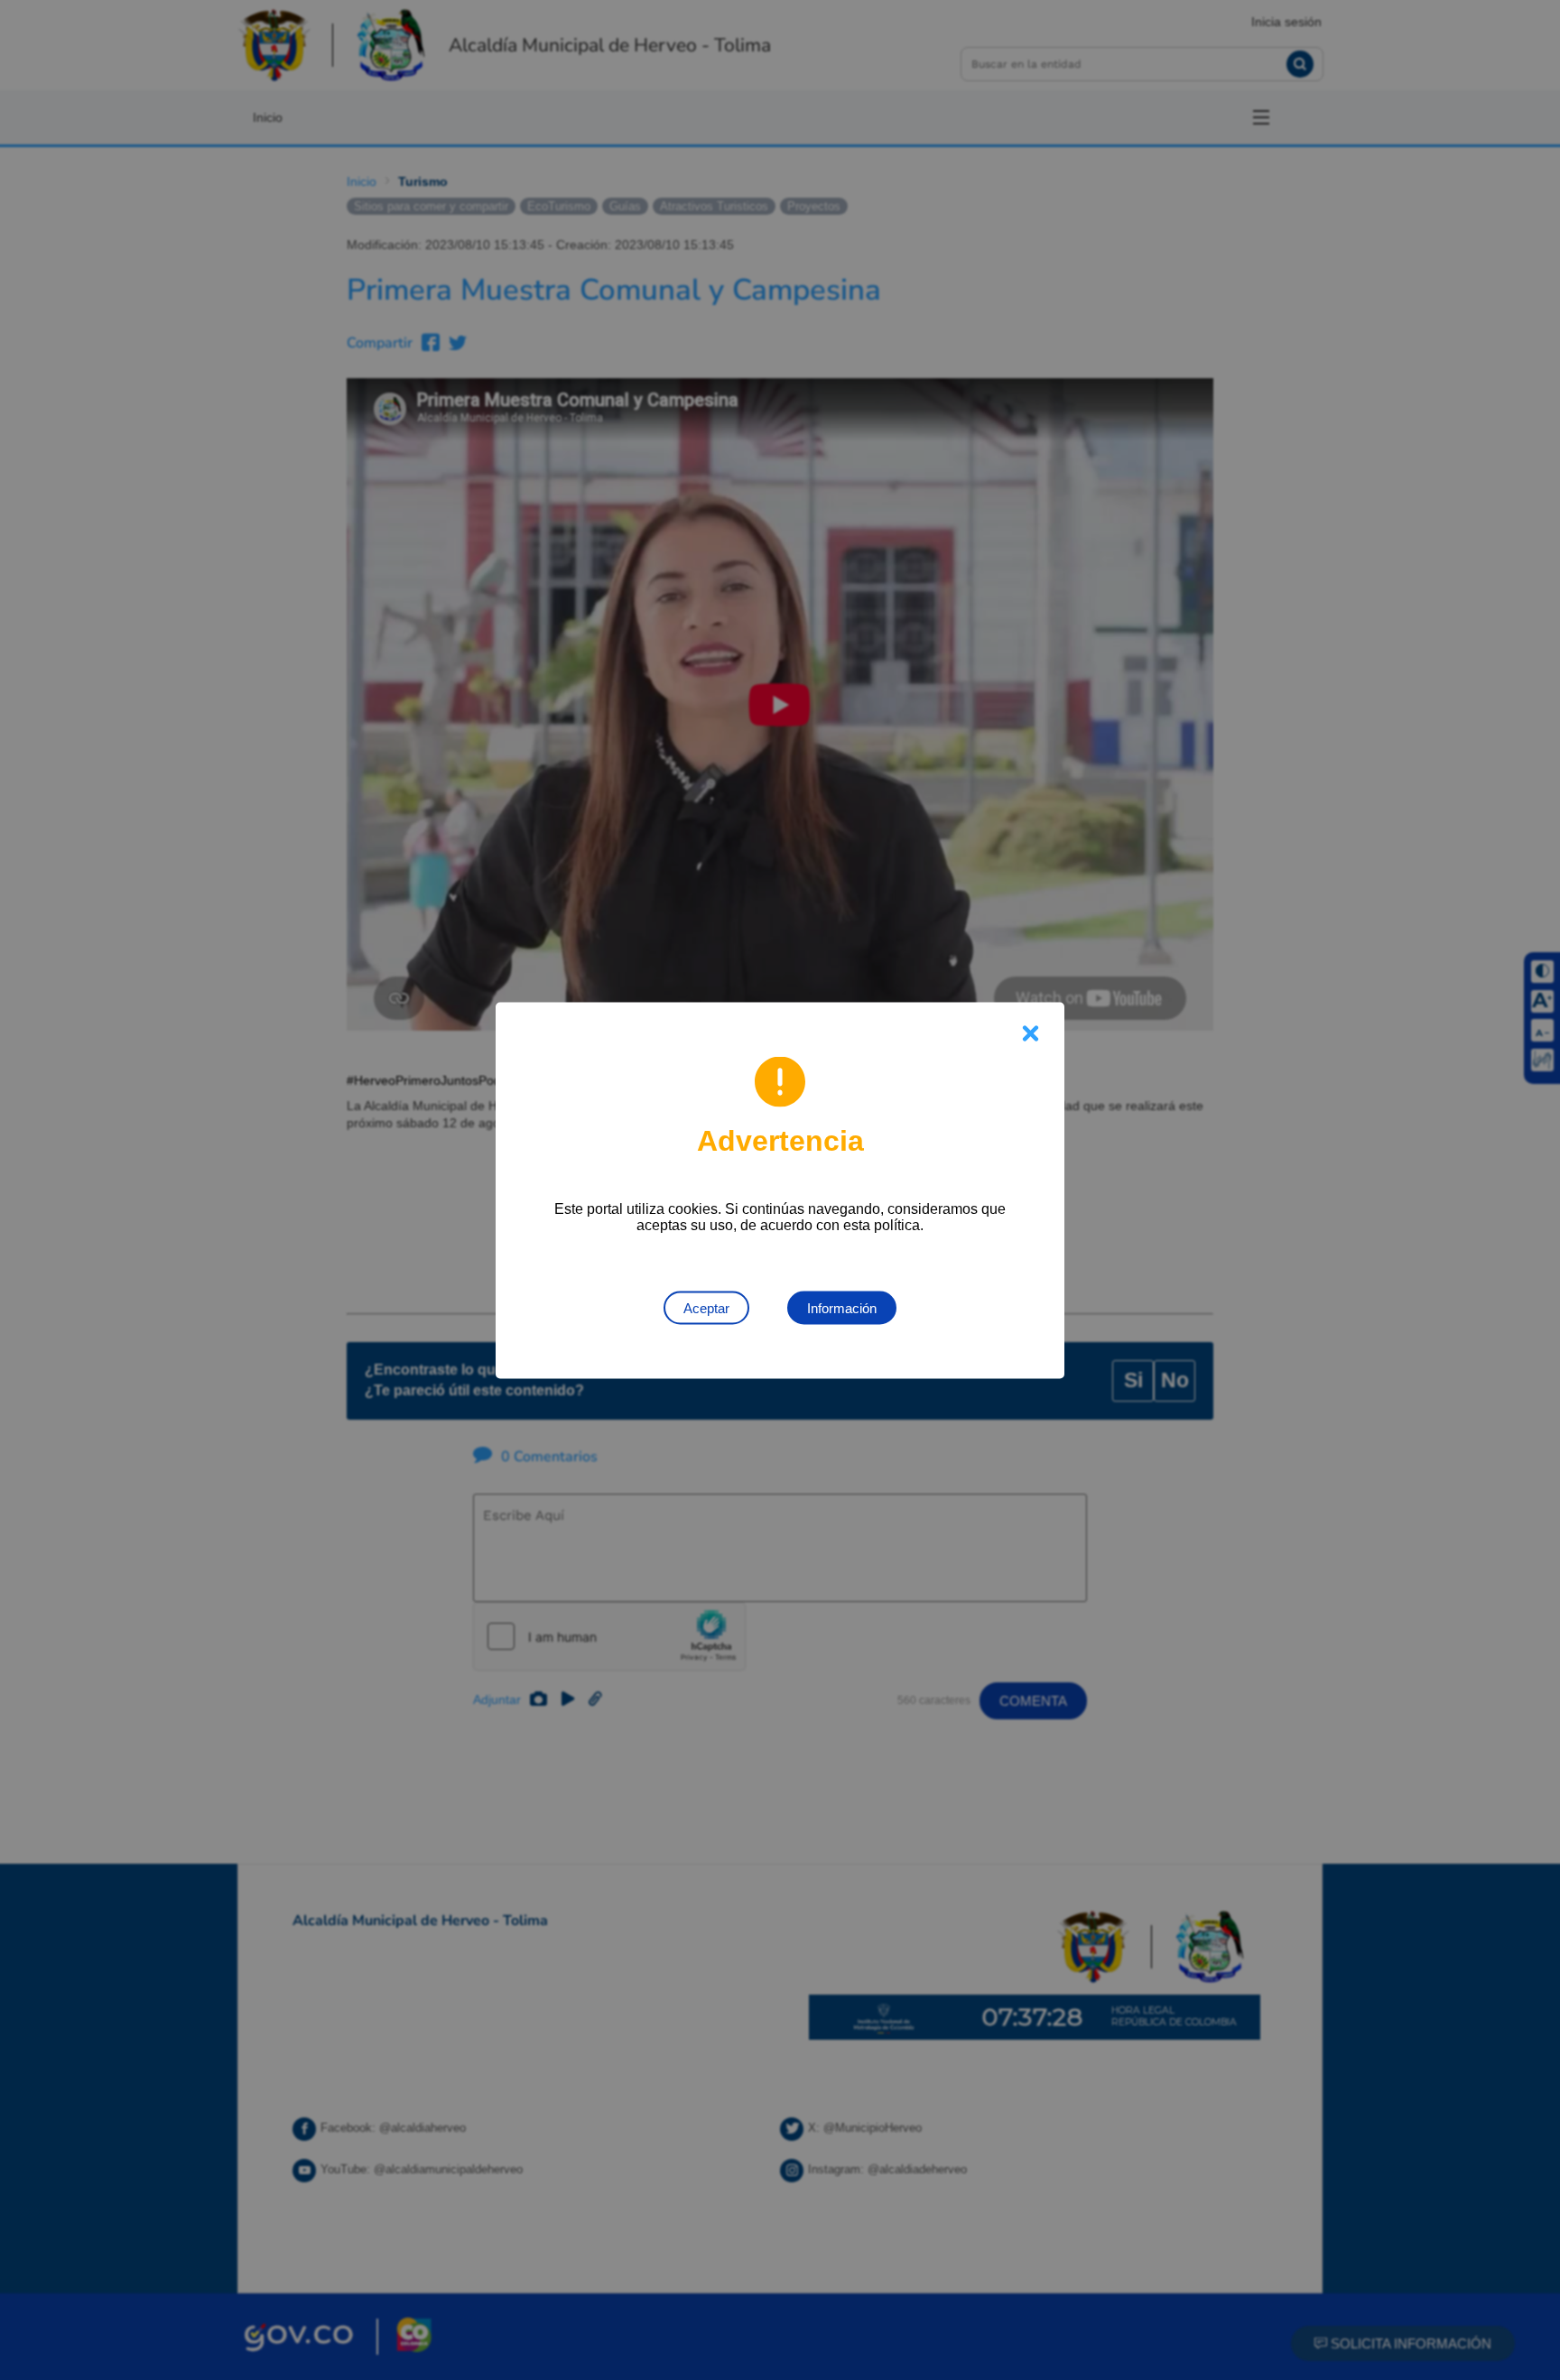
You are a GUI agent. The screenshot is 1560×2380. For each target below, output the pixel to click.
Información (842, 1307)
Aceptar (706, 1307)
